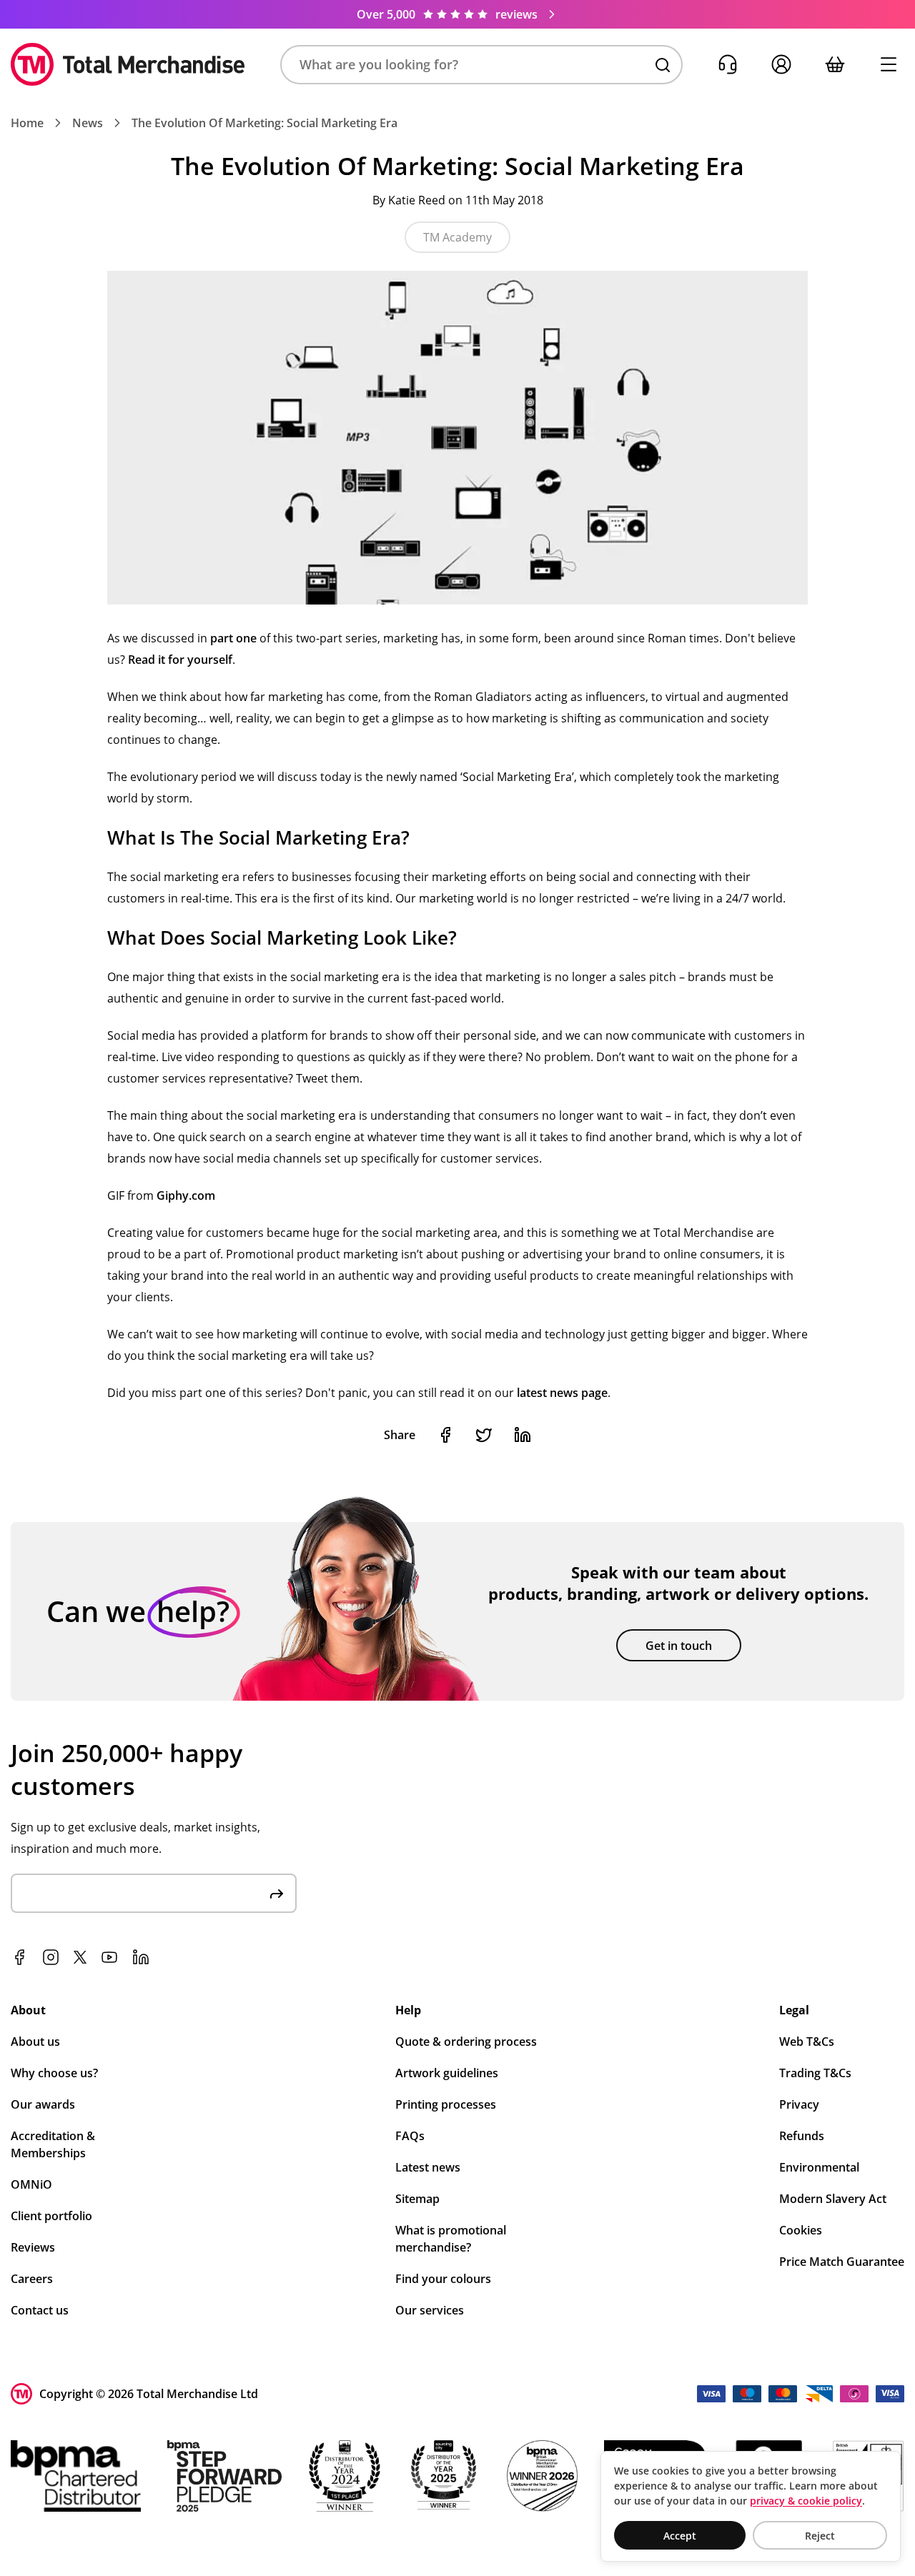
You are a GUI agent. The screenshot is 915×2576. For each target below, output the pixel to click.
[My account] (781, 65)
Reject (820, 2536)
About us (35, 2042)
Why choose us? (54, 2073)
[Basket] (835, 65)
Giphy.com (186, 1195)
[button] (481, 65)
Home (27, 123)
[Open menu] (888, 65)
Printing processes (446, 2104)
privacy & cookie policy (806, 2501)
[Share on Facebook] (445, 1435)
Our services (430, 2310)
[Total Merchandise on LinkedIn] (141, 1957)
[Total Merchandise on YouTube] (109, 1957)
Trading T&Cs (815, 2073)
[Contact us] (727, 65)
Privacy (799, 2104)
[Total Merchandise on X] (80, 1957)
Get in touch (679, 1646)
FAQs (410, 2136)
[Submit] (277, 1893)
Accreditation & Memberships (53, 2144)
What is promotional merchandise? (451, 2239)
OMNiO (31, 2184)
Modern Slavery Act (833, 2199)
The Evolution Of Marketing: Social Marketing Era (264, 123)
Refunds (802, 2136)
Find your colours (443, 2279)
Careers (32, 2279)
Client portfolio (51, 2216)
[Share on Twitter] (484, 1435)
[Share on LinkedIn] (523, 1435)
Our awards (43, 2104)
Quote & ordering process (466, 2042)
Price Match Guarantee (842, 2262)
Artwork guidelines (447, 2073)
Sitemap (417, 2199)
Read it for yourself (180, 660)
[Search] (663, 65)
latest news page (562, 1393)
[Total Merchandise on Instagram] (51, 1957)
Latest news (428, 2167)
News (88, 123)
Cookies (801, 2230)
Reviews (33, 2247)
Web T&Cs (807, 2042)
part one (233, 638)
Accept (680, 2536)
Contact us (40, 2310)
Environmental (819, 2167)
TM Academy (457, 237)
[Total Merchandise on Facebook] (19, 1957)
